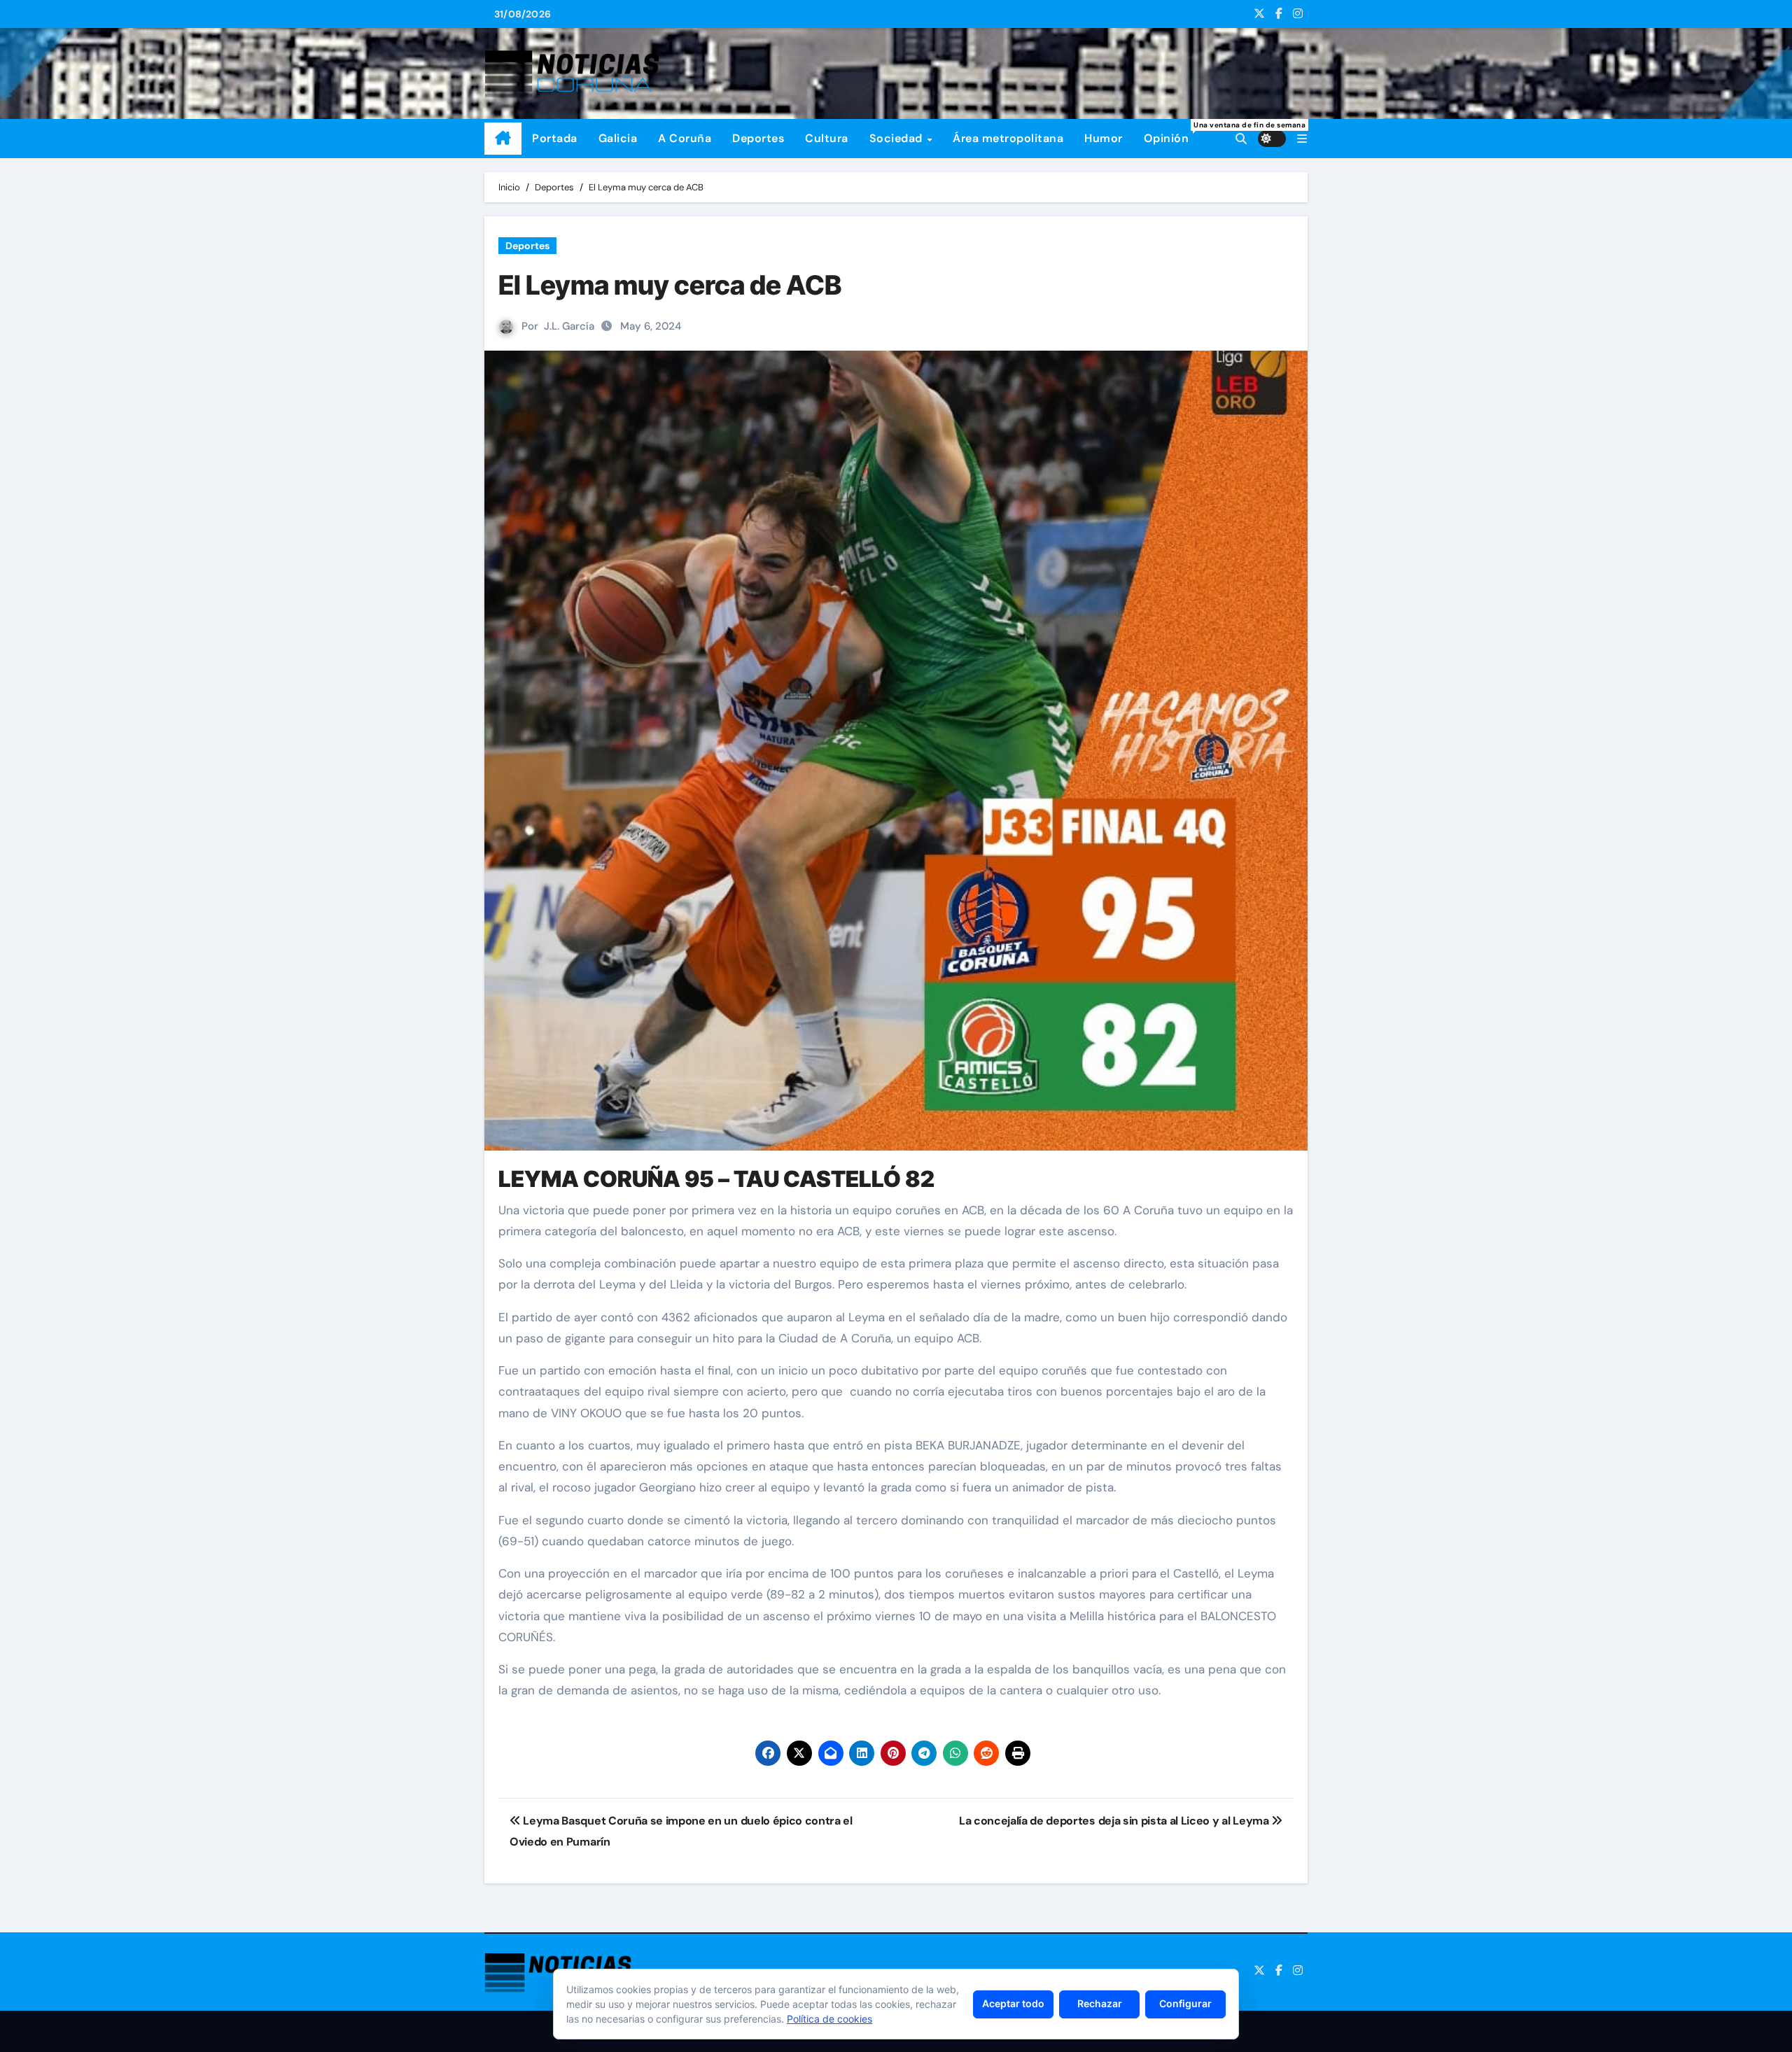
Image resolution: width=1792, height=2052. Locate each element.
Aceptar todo (1013, 2003)
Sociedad (898, 138)
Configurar (1185, 2003)
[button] (1302, 139)
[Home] (503, 139)
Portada (555, 138)
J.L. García (569, 326)
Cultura (827, 138)
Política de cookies (829, 2019)
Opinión (1172, 133)
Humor (1104, 138)
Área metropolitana (1008, 138)
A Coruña (685, 138)
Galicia (618, 138)
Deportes (758, 138)
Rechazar (1100, 2003)
